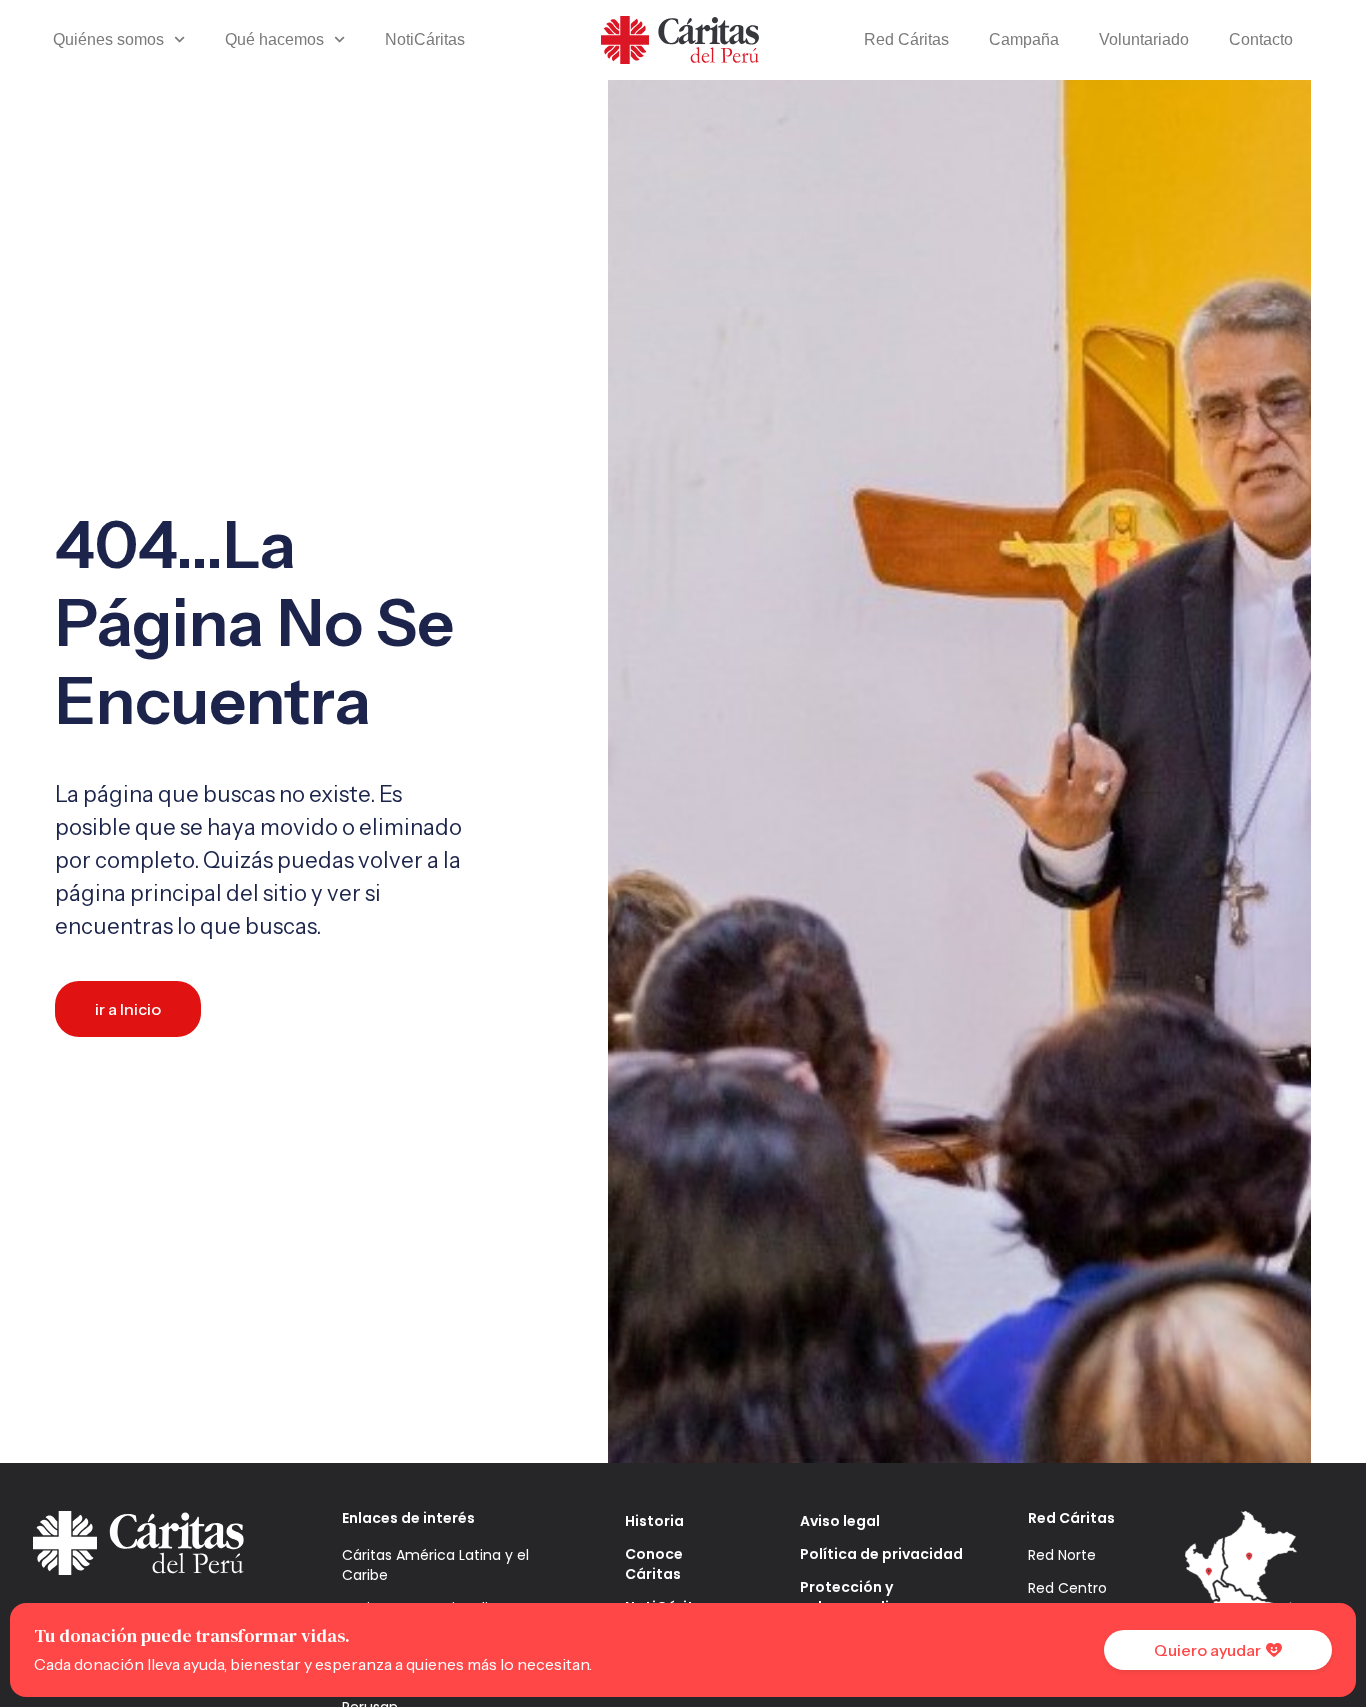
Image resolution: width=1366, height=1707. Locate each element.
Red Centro (1067, 1588)
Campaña (1024, 39)
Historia (654, 1521)
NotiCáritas (425, 39)
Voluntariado (1144, 39)
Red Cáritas (906, 39)
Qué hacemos (274, 39)
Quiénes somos (108, 39)
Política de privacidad (881, 1554)
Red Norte (1062, 1555)
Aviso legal (840, 1521)
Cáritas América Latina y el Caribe (435, 1565)
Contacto (1261, 39)
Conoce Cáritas (654, 1564)
